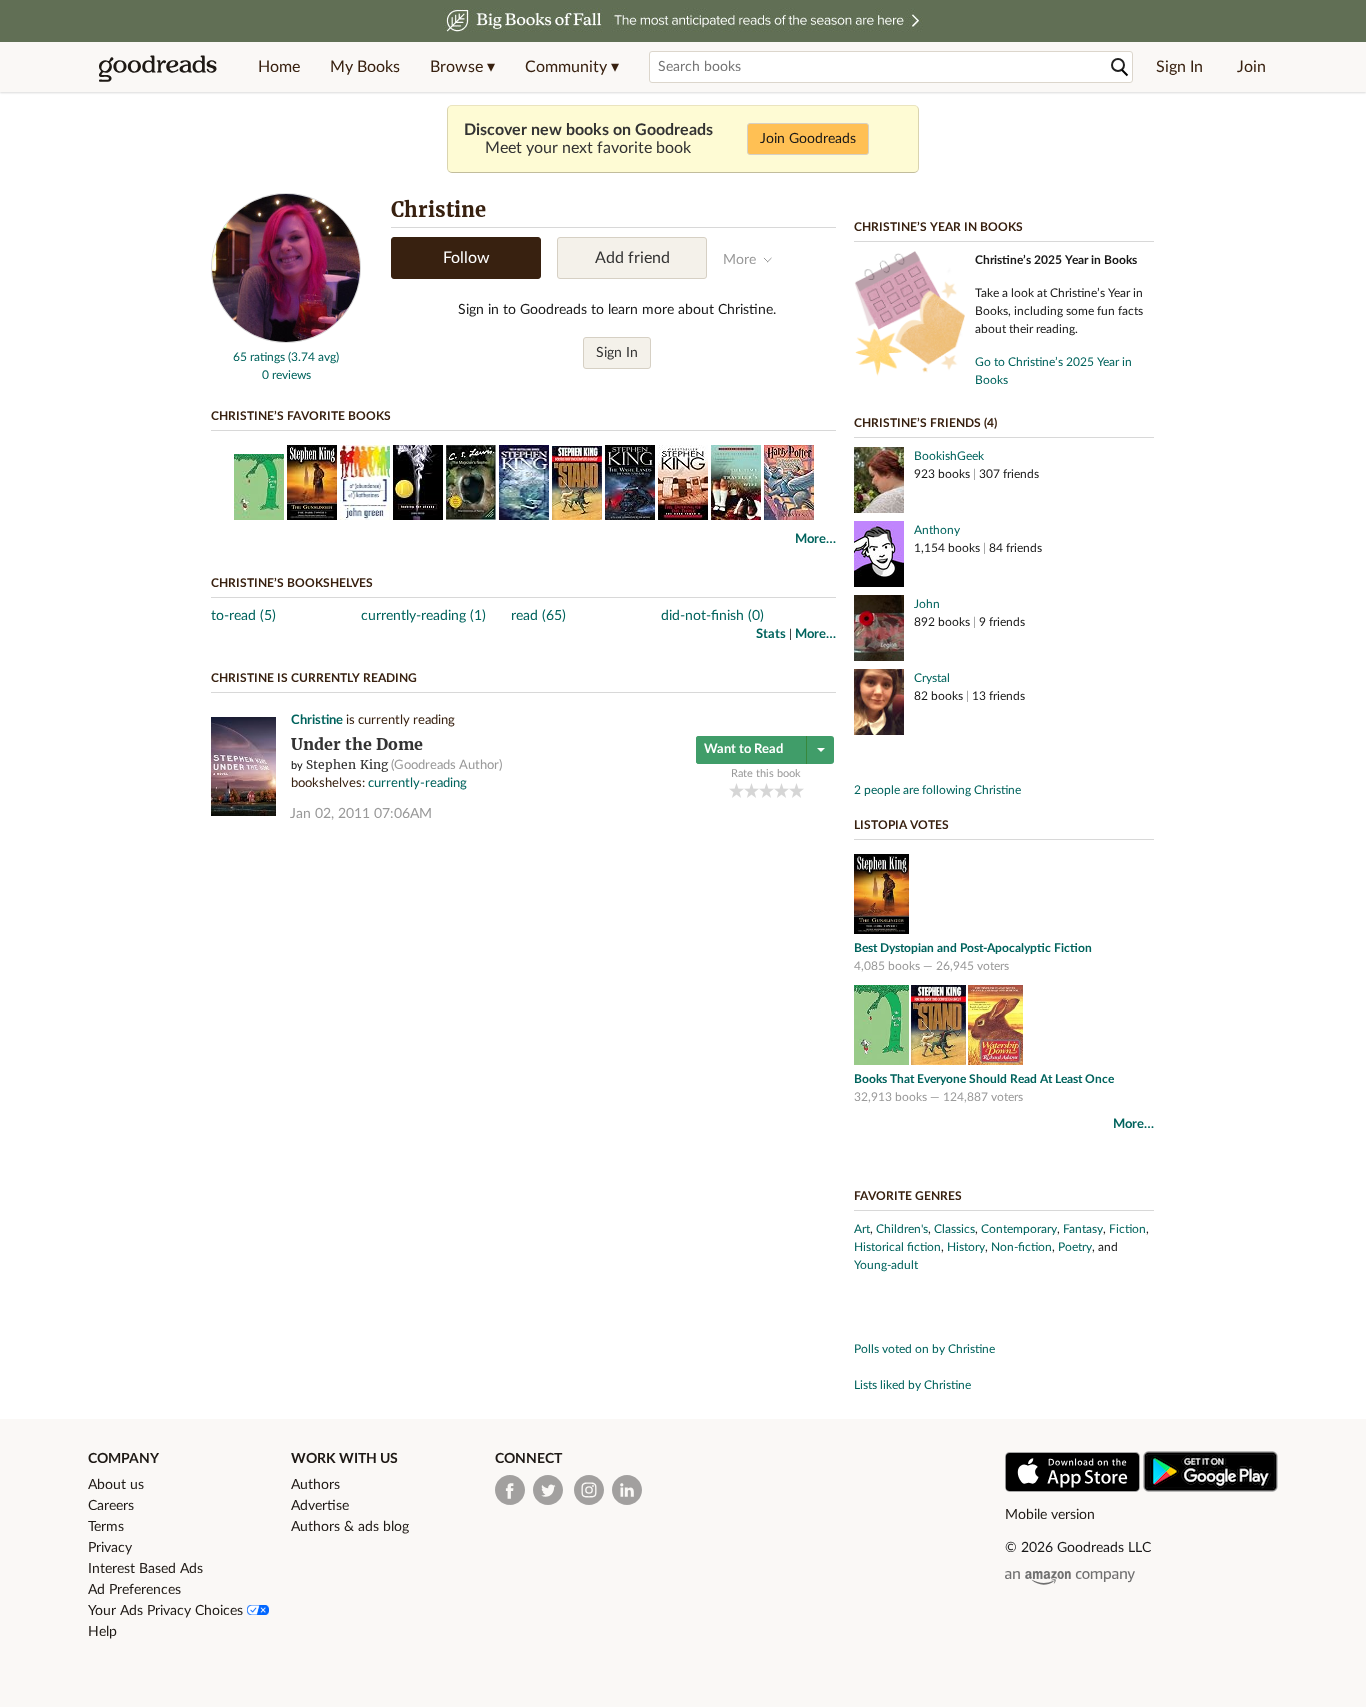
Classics (954, 1229)
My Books (365, 67)
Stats (771, 634)
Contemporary (1019, 1229)
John (927, 604)
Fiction (1127, 1229)
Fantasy (1083, 1229)
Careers (111, 1506)
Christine (317, 720)
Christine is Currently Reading (314, 678)
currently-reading (417, 783)
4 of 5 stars (781, 790)
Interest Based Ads (145, 1569)
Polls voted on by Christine (924, 1349)
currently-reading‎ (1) (423, 616)
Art (862, 1229)
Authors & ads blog (350, 1527)
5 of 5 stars (796, 790)
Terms (106, 1527)
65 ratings (259, 357)
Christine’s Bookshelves (292, 583)
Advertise (320, 1506)
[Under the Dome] (243, 812)
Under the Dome (357, 744)
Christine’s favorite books (301, 416)
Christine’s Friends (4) (925, 423)
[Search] (1120, 67)
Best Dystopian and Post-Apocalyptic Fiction (973, 948)
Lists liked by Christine (912, 1385)
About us (116, 1485)
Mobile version (1050, 1515)
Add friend (632, 258)
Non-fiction (1021, 1247)
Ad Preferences (134, 1590)
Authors (315, 1485)
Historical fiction (897, 1247)
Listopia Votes (901, 825)
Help (102, 1632)
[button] (462, 67)
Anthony (937, 530)
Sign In (1179, 67)
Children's (902, 1229)
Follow (466, 258)
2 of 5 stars (751, 790)
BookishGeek (949, 456)
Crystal (932, 678)
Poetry (1075, 1247)
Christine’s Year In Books (938, 227)
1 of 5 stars (736, 790)
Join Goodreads (808, 139)
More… (815, 539)
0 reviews (286, 375)
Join (1251, 67)
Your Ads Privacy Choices (167, 1611)
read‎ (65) (538, 616)
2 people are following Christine (937, 790)
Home (279, 67)
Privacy (110, 1548)
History (966, 1247)
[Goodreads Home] (158, 67)
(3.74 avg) (313, 357)
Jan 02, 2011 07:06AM (361, 814)
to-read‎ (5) (243, 616)
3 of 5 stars (766, 790)
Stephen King (347, 764)
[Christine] (286, 339)
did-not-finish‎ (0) (712, 616)
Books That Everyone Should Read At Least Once (984, 1079)
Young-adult (886, 1265)
